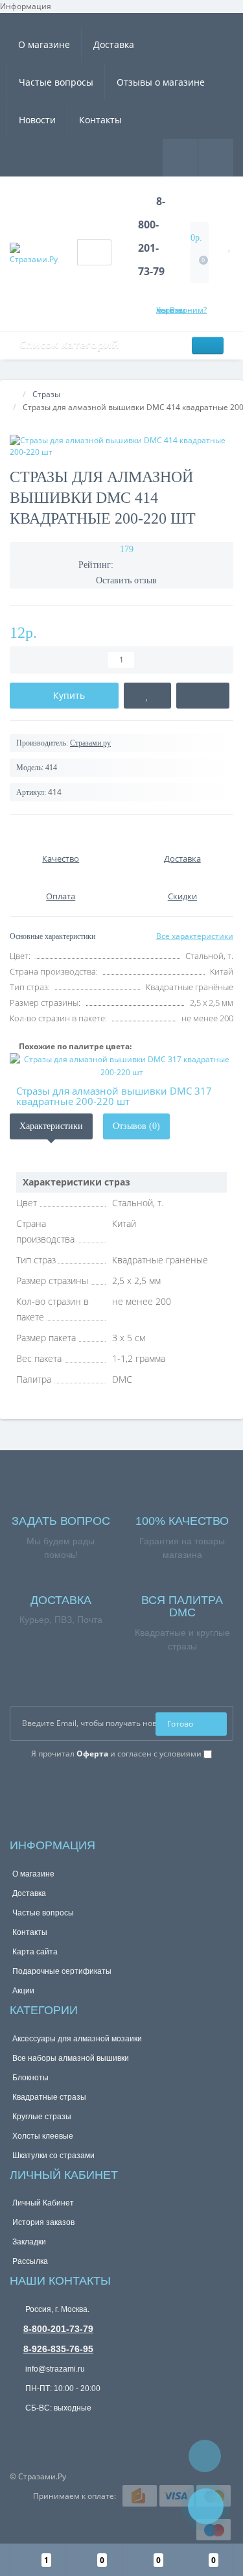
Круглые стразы (42, 2117)
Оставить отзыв (126, 580)
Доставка (114, 44)
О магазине (44, 44)
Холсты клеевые (43, 2136)
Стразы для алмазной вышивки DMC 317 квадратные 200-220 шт (114, 1096)
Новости (37, 120)
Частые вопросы (56, 82)
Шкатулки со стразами (53, 2156)
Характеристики (51, 1126)
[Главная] (14, 394)
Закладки (29, 2242)
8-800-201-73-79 (58, 2329)
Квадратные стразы (49, 2097)
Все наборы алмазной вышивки (71, 2058)
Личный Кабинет (43, 2203)
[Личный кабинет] (216, 157)
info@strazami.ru (54, 2369)
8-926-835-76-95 (58, 2349)
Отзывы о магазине (161, 82)
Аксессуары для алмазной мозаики (77, 2039)
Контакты (100, 120)
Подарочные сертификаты (62, 1971)
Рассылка (30, 2261)
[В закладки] (147, 696)
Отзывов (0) (136, 1126)
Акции (23, 1991)
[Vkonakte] (17, 1774)
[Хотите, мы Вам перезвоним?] (206, 2506)
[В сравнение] (203, 696)
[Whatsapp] (19, 2428)
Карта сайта (35, 1952)
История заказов (43, 2222)
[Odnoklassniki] (35, 1774)
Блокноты (30, 2078)
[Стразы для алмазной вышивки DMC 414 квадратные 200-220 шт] (121, 446)
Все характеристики (195, 936)
